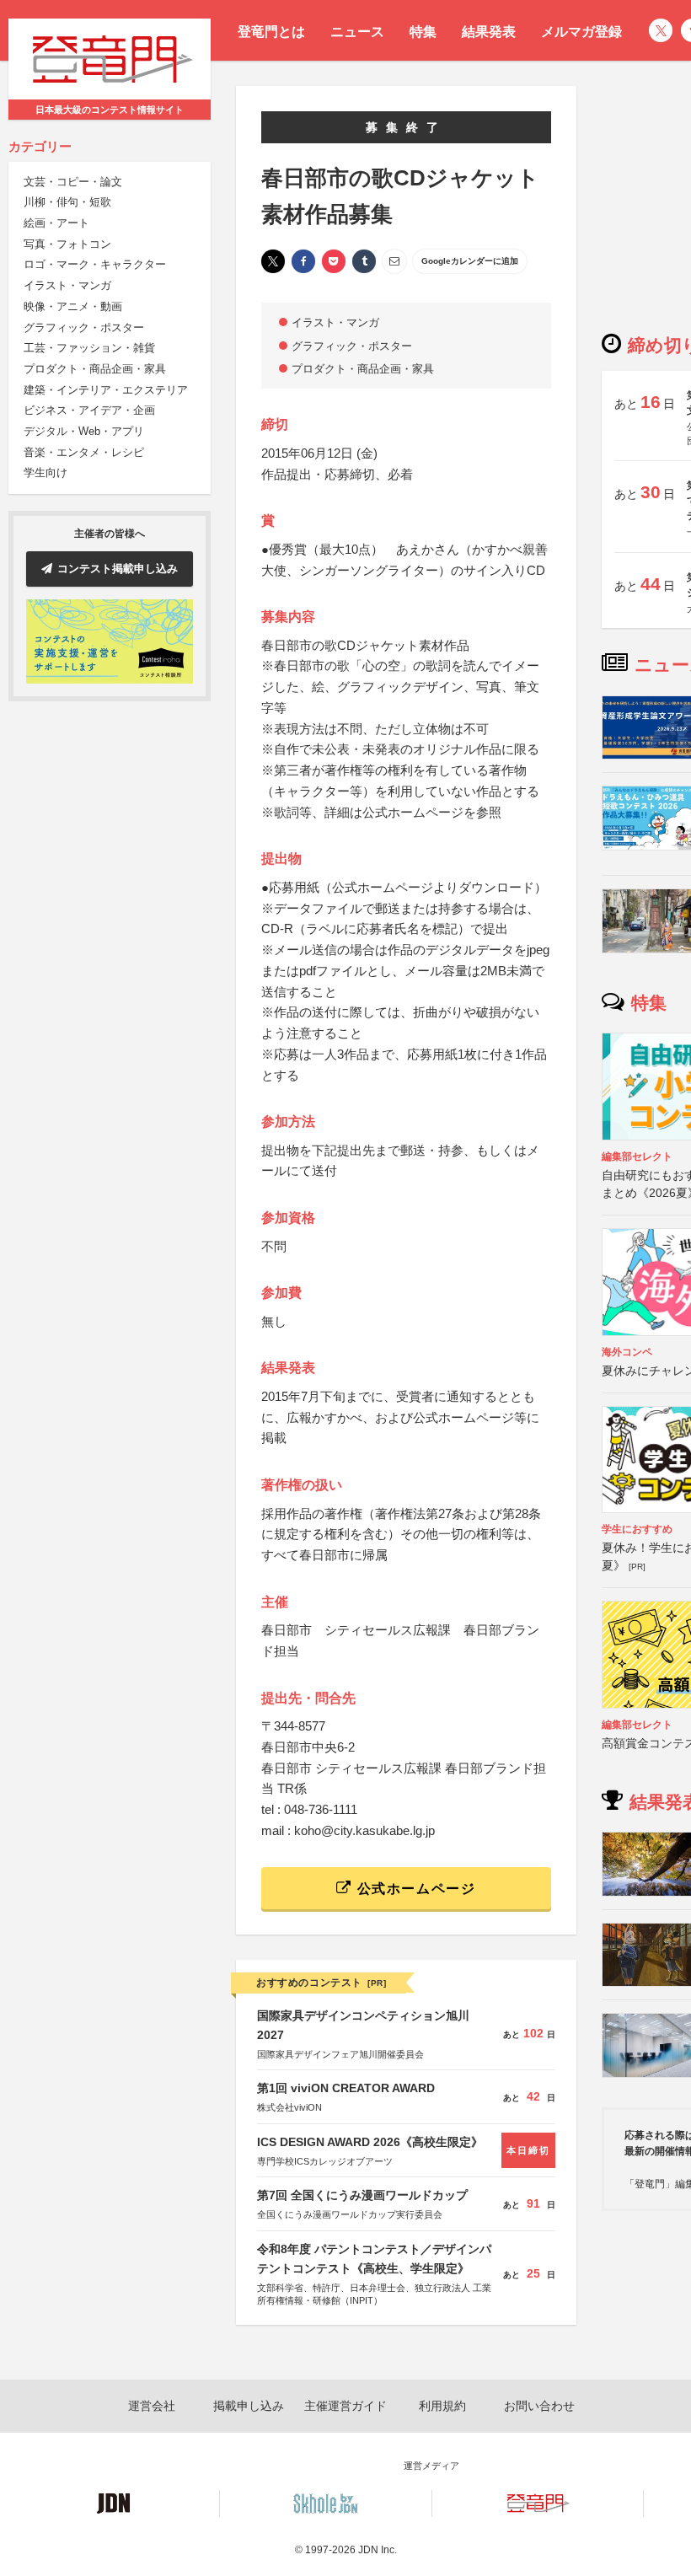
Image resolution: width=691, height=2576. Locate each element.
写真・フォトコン (67, 244)
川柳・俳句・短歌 (67, 202)
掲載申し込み (249, 2406)
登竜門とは (271, 32)
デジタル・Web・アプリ (84, 431)
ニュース (357, 32)
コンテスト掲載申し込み (118, 569)
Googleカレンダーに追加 (470, 261)
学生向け (46, 472)
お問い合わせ (539, 2406)
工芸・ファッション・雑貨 (89, 348)
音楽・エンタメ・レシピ (84, 452)
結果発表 (489, 32)
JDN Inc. (378, 2550)
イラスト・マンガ (67, 285)
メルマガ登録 (581, 32)
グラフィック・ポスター (84, 327)
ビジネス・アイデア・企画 (89, 410)
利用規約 (442, 2406)
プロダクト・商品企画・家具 (95, 369)
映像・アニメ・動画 (73, 306)
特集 (423, 32)
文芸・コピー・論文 (73, 182)
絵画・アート (56, 223)
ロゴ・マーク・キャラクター (95, 264)
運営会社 (152, 2406)
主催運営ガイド (345, 2406)
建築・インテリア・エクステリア (106, 390)
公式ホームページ (414, 1889)
